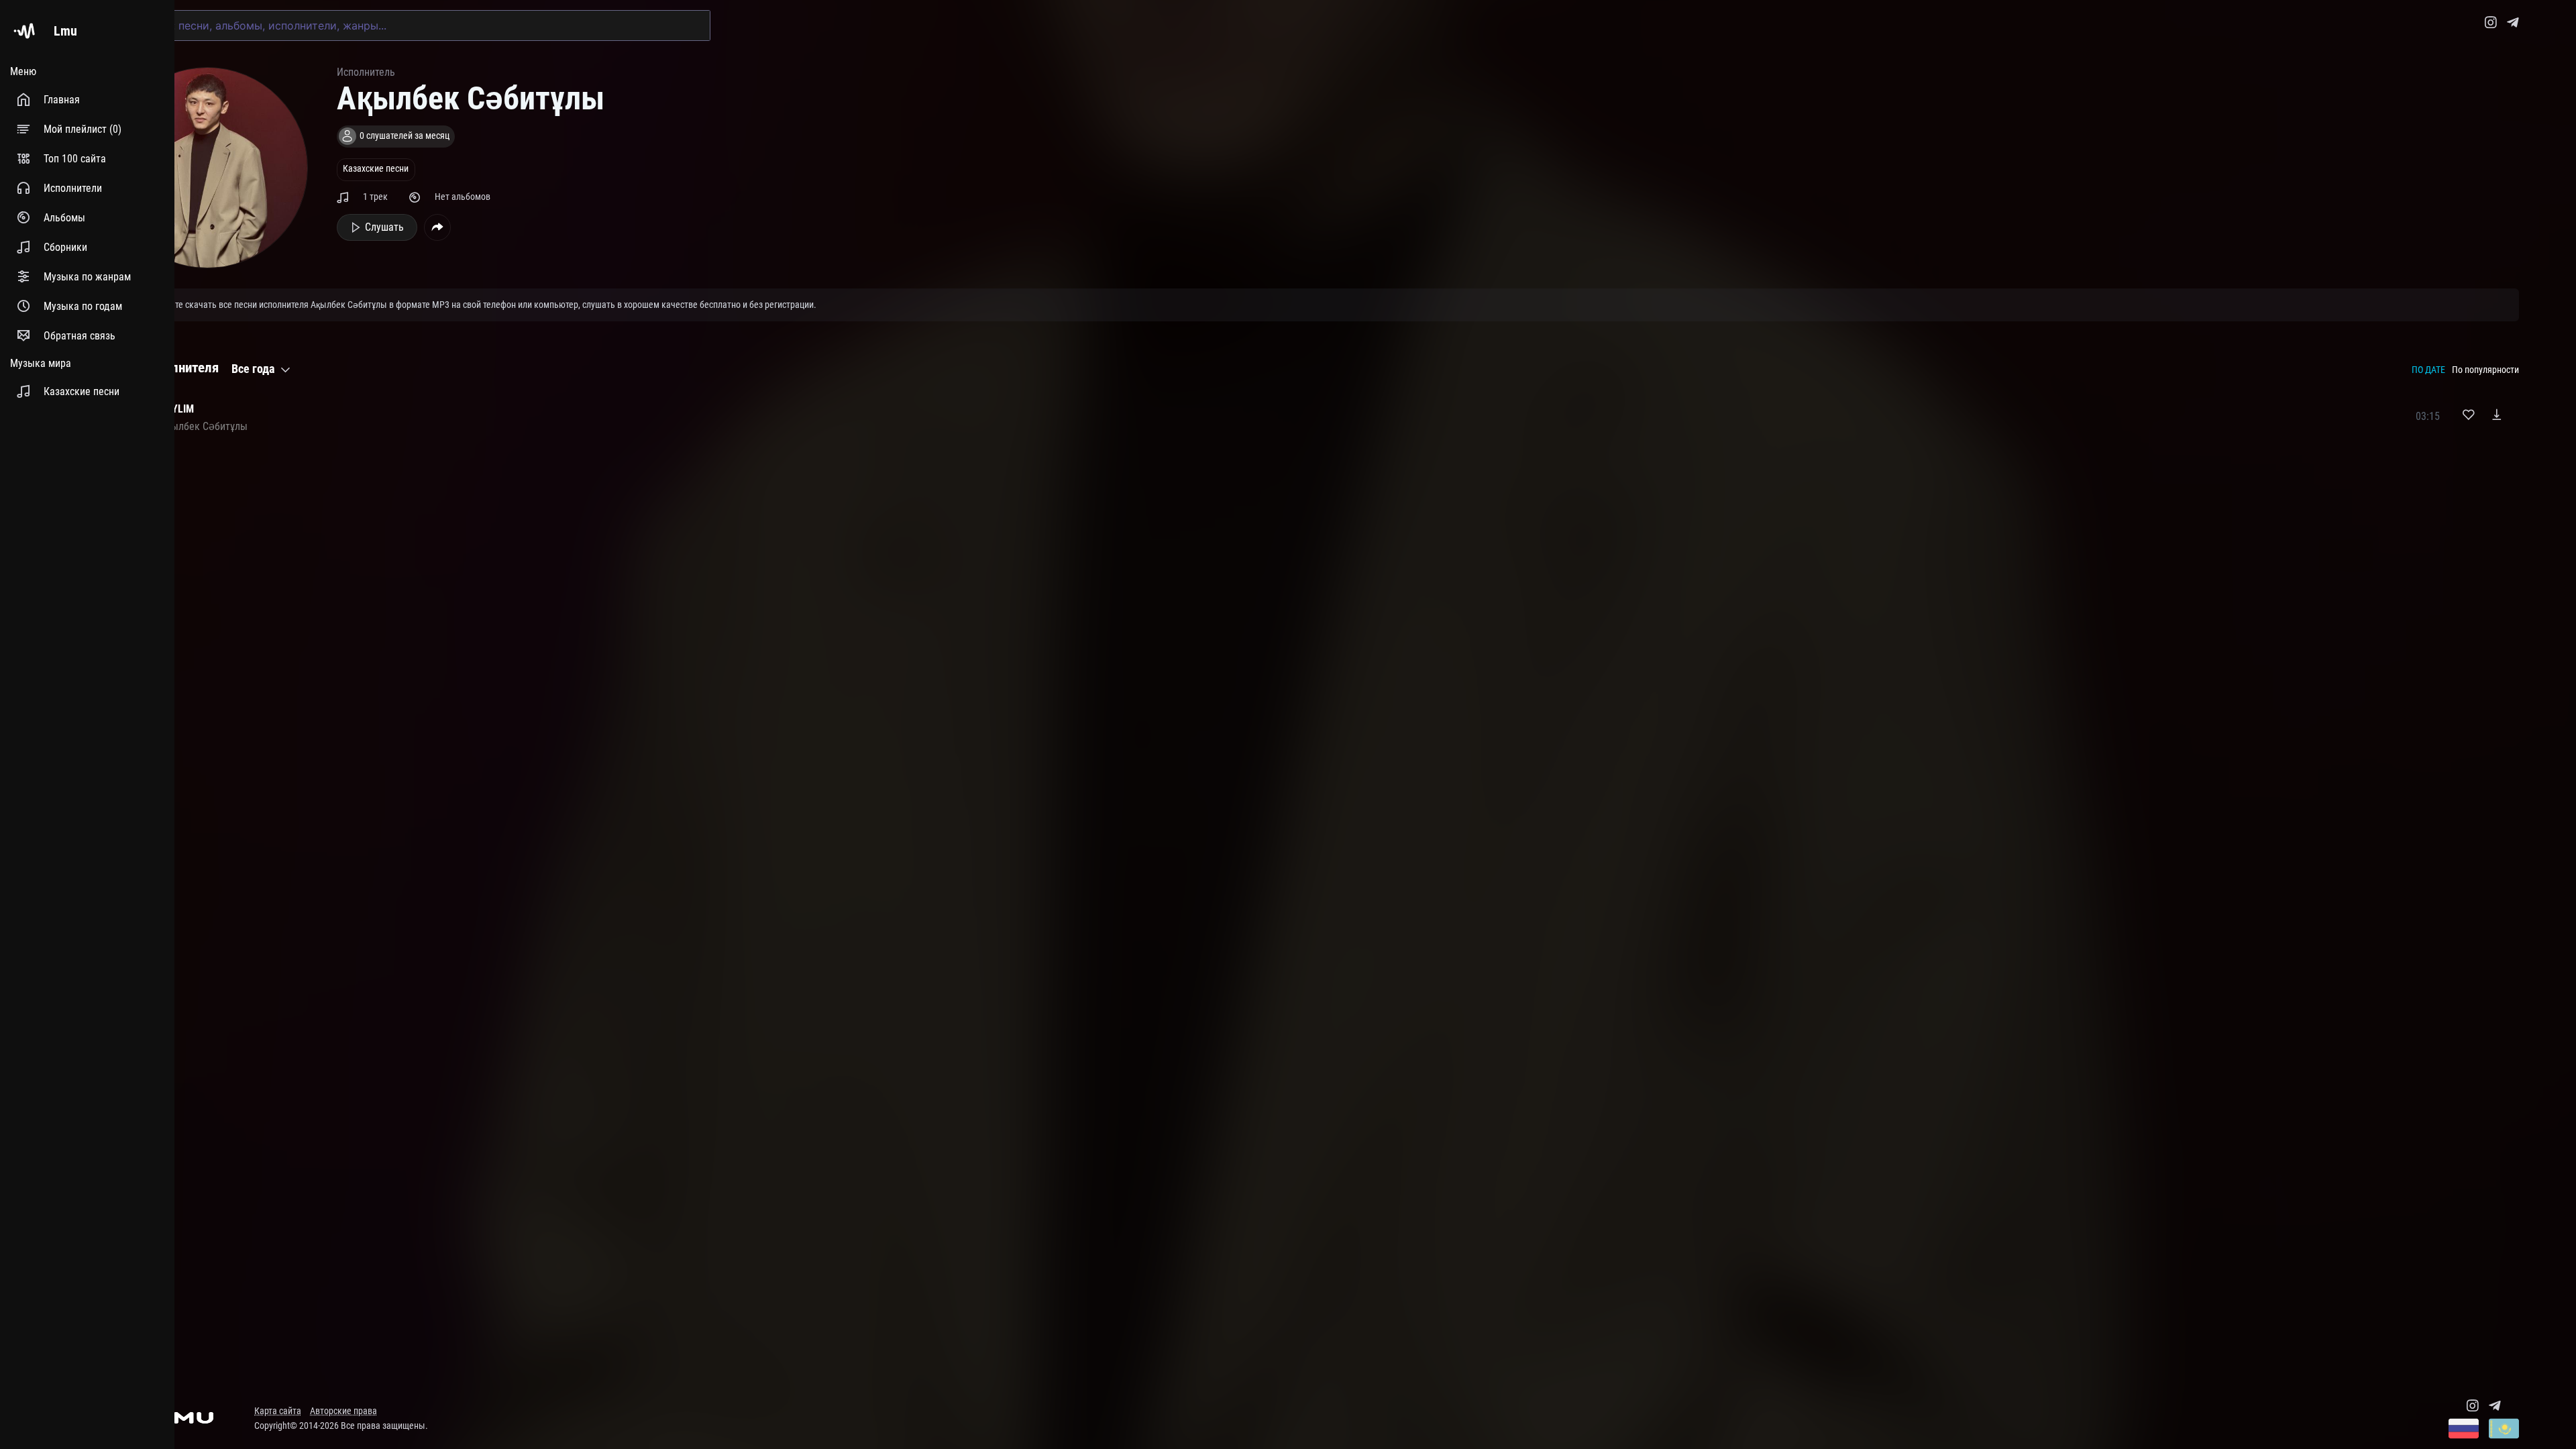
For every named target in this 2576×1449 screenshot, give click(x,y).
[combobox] (409, 25)
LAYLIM (177, 409)
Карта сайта (278, 1411)
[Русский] (2464, 1430)
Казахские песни (376, 169)
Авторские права (343, 1411)
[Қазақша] (2504, 1430)
